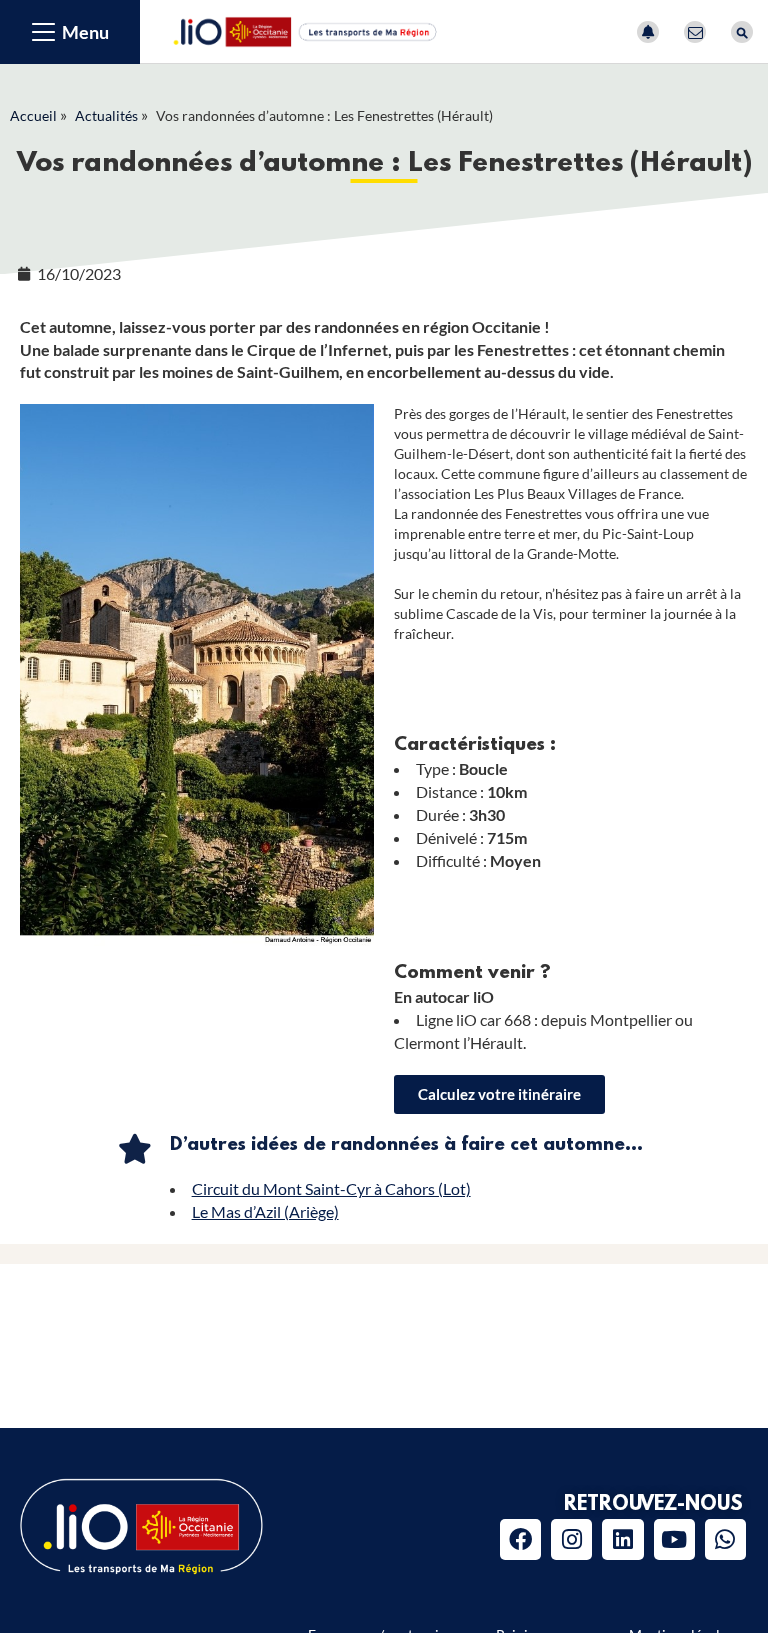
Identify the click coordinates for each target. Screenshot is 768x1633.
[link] (499, 1094)
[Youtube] (674, 1539)
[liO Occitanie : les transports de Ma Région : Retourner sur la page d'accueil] (306, 29)
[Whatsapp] (725, 1539)
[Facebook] (520, 1539)
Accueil (33, 115)
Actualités (106, 115)
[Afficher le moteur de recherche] (742, 32)
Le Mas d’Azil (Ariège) (265, 1211)
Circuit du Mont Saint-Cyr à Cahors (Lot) (331, 1188)
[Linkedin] (622, 1539)
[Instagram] (571, 1539)
